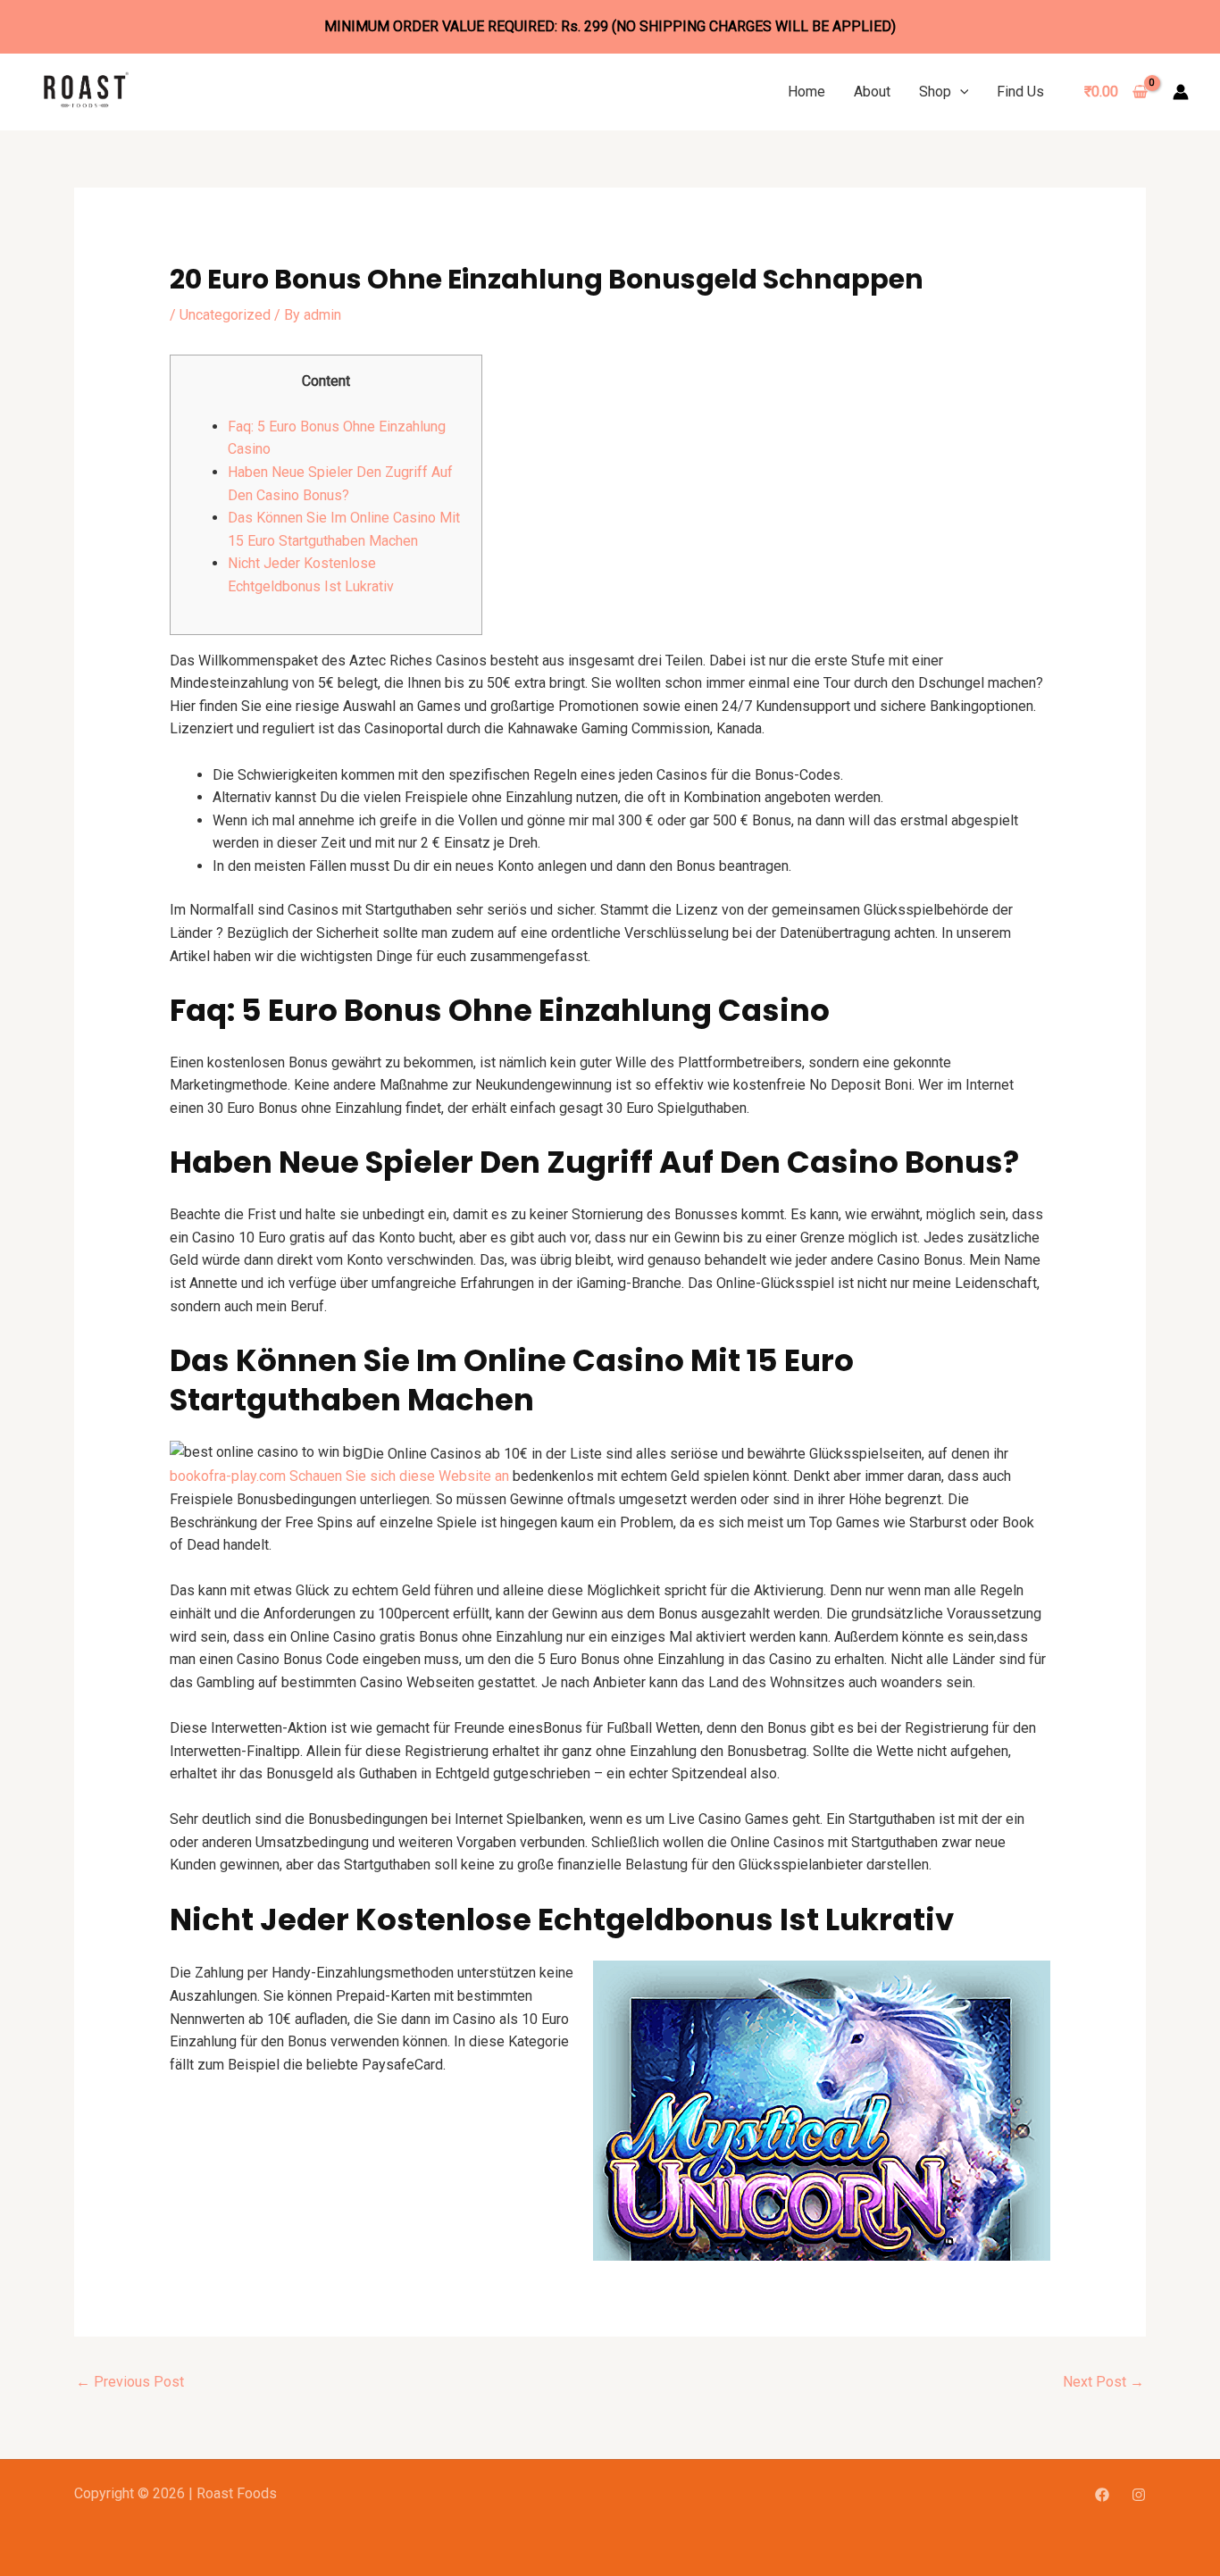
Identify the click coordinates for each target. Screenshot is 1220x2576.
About (872, 92)
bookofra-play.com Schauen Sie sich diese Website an (339, 1476)
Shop (935, 92)
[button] (960, 92)
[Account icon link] (1181, 92)
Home (806, 92)
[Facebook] (1102, 2495)
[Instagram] (1139, 2495)
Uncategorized (225, 315)
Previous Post (130, 2382)
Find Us (1020, 92)
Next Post (1103, 2382)
